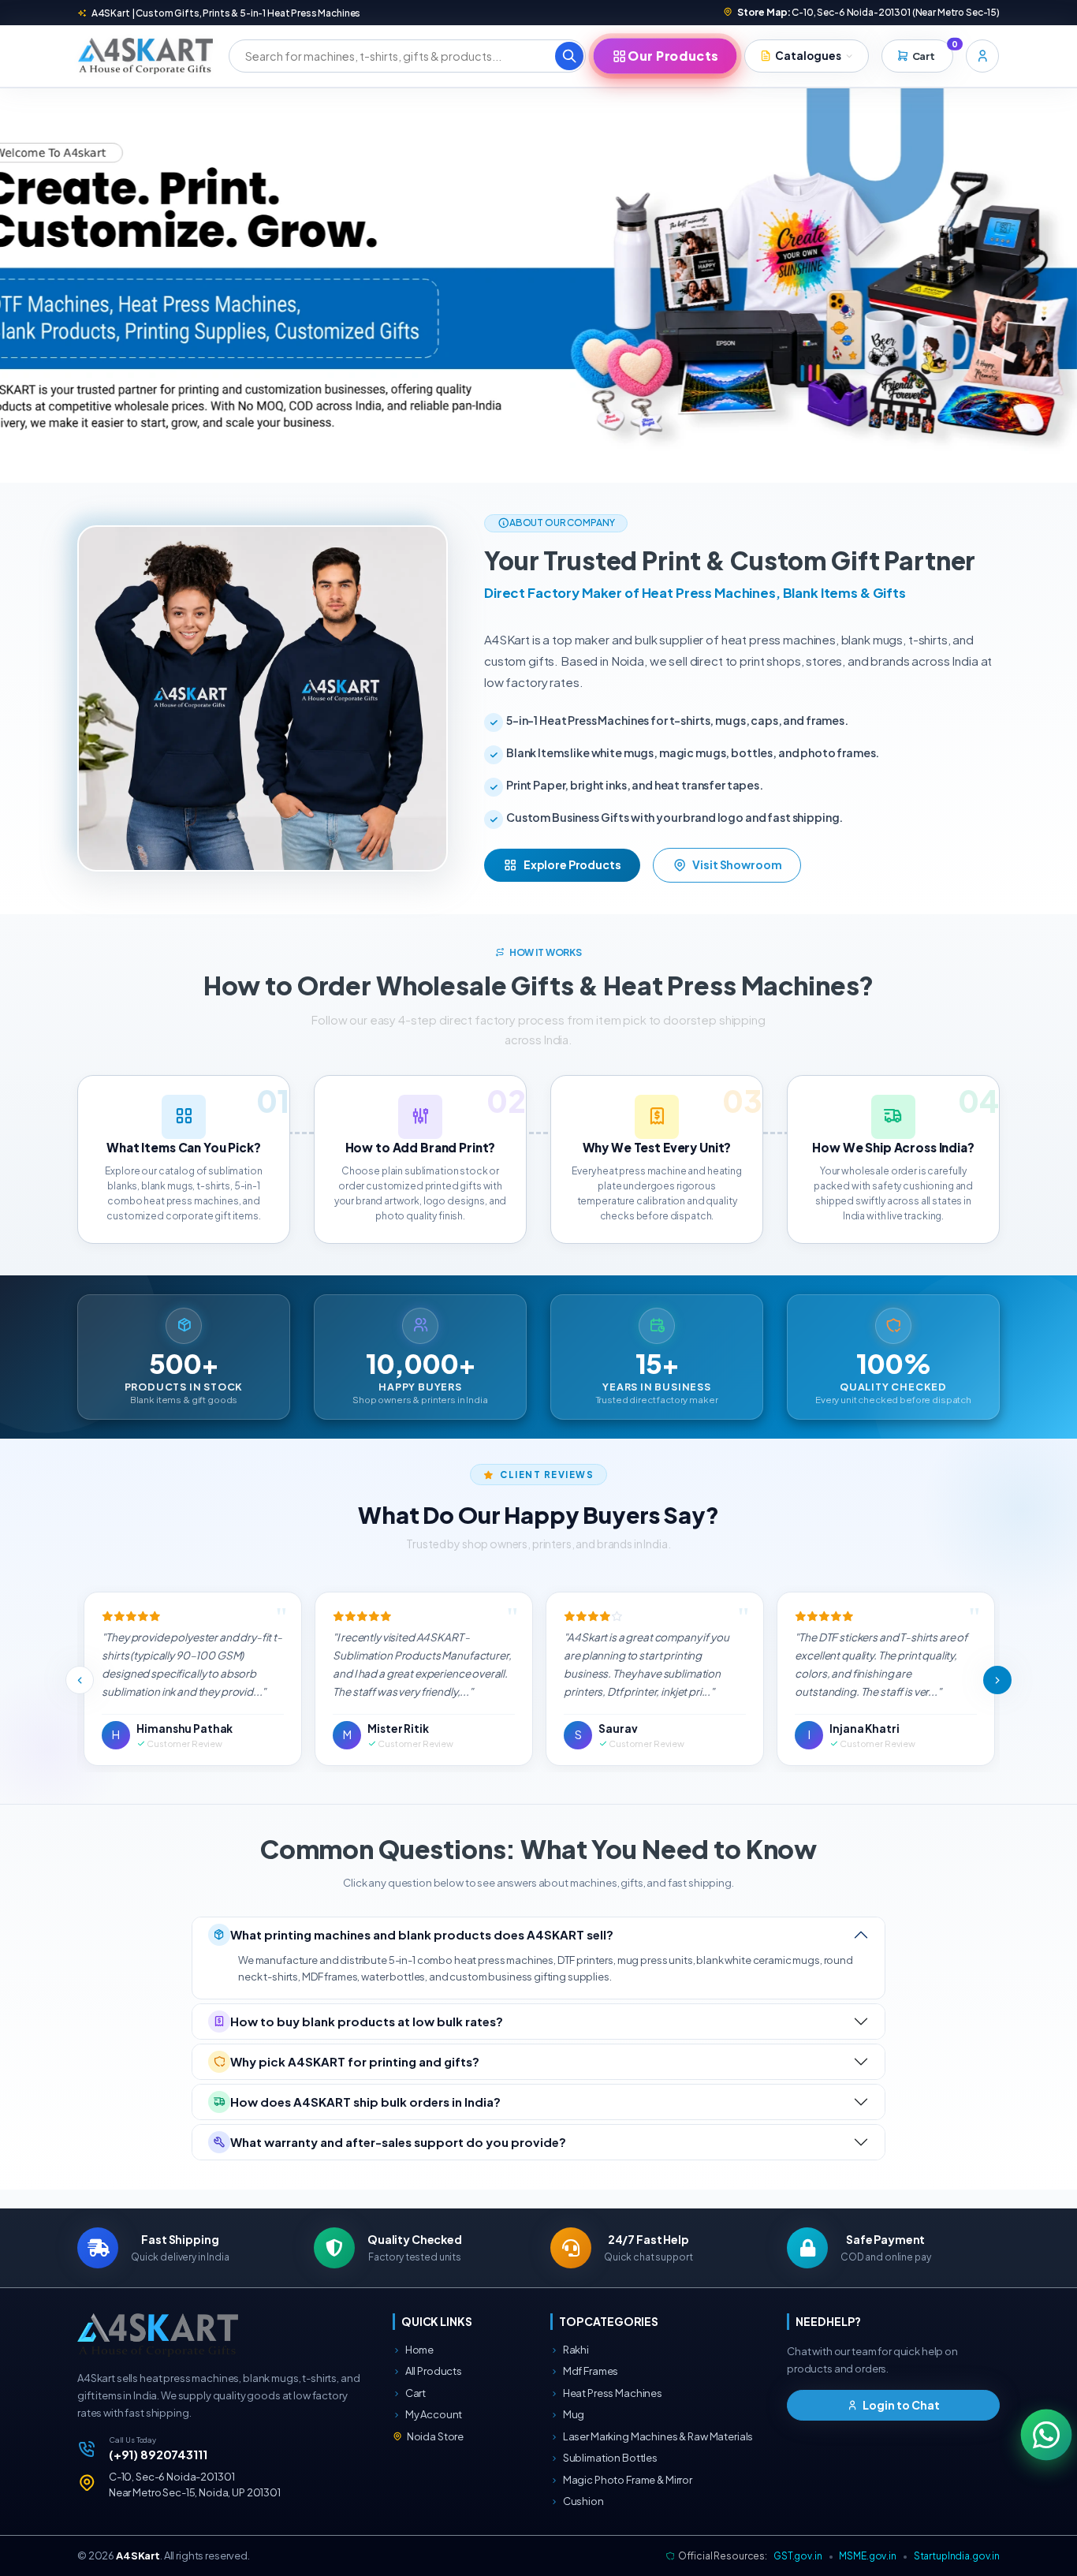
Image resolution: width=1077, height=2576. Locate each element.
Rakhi (575, 2350)
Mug (573, 2414)
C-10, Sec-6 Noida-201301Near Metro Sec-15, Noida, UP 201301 (195, 2485)
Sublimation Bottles (609, 2458)
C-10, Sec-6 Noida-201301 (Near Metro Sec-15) (868, 12)
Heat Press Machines (612, 2393)
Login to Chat (900, 2405)
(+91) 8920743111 (158, 2454)
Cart (415, 2393)
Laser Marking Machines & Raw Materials (657, 2436)
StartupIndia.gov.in (957, 2556)
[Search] (569, 56)
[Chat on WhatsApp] (1047, 2435)
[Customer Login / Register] (982, 56)
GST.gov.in (798, 2556)
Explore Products (572, 864)
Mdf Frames (590, 2371)
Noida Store (434, 2436)
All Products (433, 2371)
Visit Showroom (737, 864)
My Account (433, 2414)
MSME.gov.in (867, 2556)
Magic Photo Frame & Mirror (627, 2480)
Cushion (583, 2501)
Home (419, 2350)
